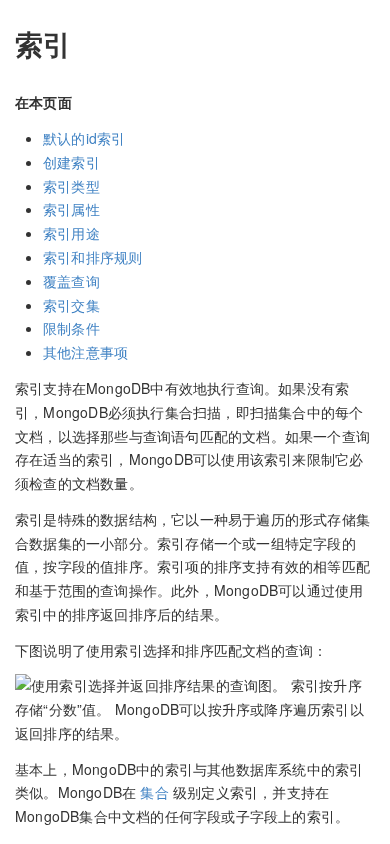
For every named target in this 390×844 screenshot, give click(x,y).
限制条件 (71, 328)
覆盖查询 (71, 281)
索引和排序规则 (92, 257)
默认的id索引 (84, 138)
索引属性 (71, 209)
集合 (156, 792)
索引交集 (71, 305)
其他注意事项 (85, 352)
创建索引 (71, 162)
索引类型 (71, 186)
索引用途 (71, 233)
